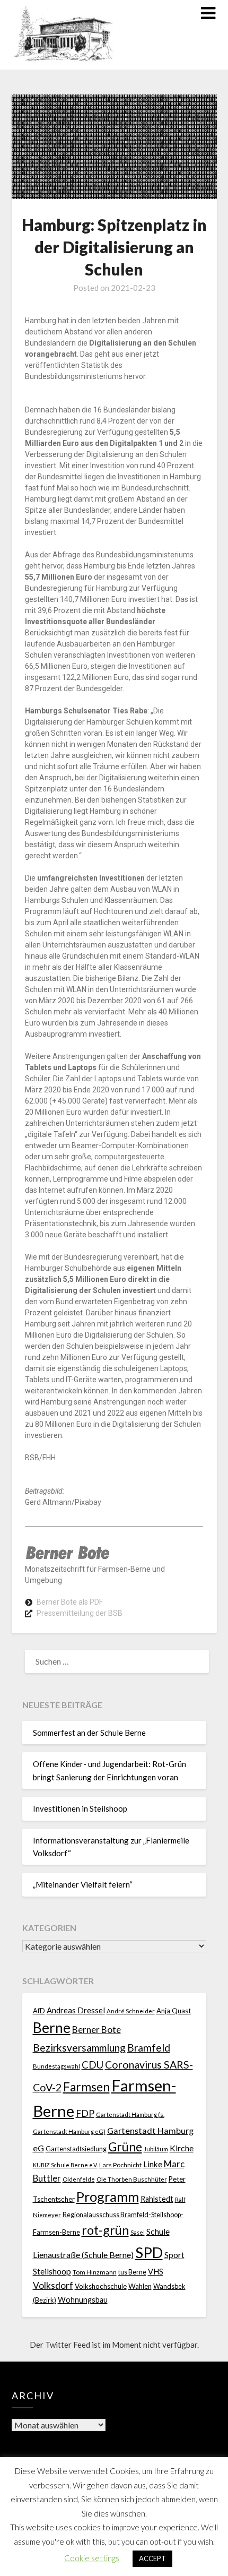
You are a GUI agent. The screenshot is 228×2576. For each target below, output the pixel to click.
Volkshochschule (101, 2286)
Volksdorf (53, 2285)
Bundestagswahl (56, 2066)
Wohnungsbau (83, 2300)
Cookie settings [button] (92, 2558)
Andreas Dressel (76, 2010)
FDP (85, 2113)
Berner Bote (97, 2030)
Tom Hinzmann (95, 2272)
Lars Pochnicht (120, 2165)
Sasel (138, 2232)
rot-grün (105, 2230)
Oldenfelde (79, 2179)
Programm (108, 2196)
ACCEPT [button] (152, 2558)
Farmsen (86, 2087)
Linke (153, 2164)
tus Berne (132, 2272)
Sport (174, 2255)
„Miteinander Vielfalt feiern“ (83, 1884)
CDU (93, 2065)
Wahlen (140, 2286)
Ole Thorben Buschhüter (132, 2179)
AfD (39, 2011)
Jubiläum (156, 2149)
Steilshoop (52, 2271)
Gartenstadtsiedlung (76, 2149)
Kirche (182, 2148)
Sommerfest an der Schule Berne (89, 1733)
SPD (149, 2252)
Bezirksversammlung (79, 2048)
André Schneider (131, 2011)
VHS (156, 2272)
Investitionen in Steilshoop (80, 1808)
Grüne (125, 2147)
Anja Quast (174, 2011)
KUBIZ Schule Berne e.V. (65, 2165)
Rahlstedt (157, 2199)
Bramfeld (149, 2048)
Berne (52, 2028)
